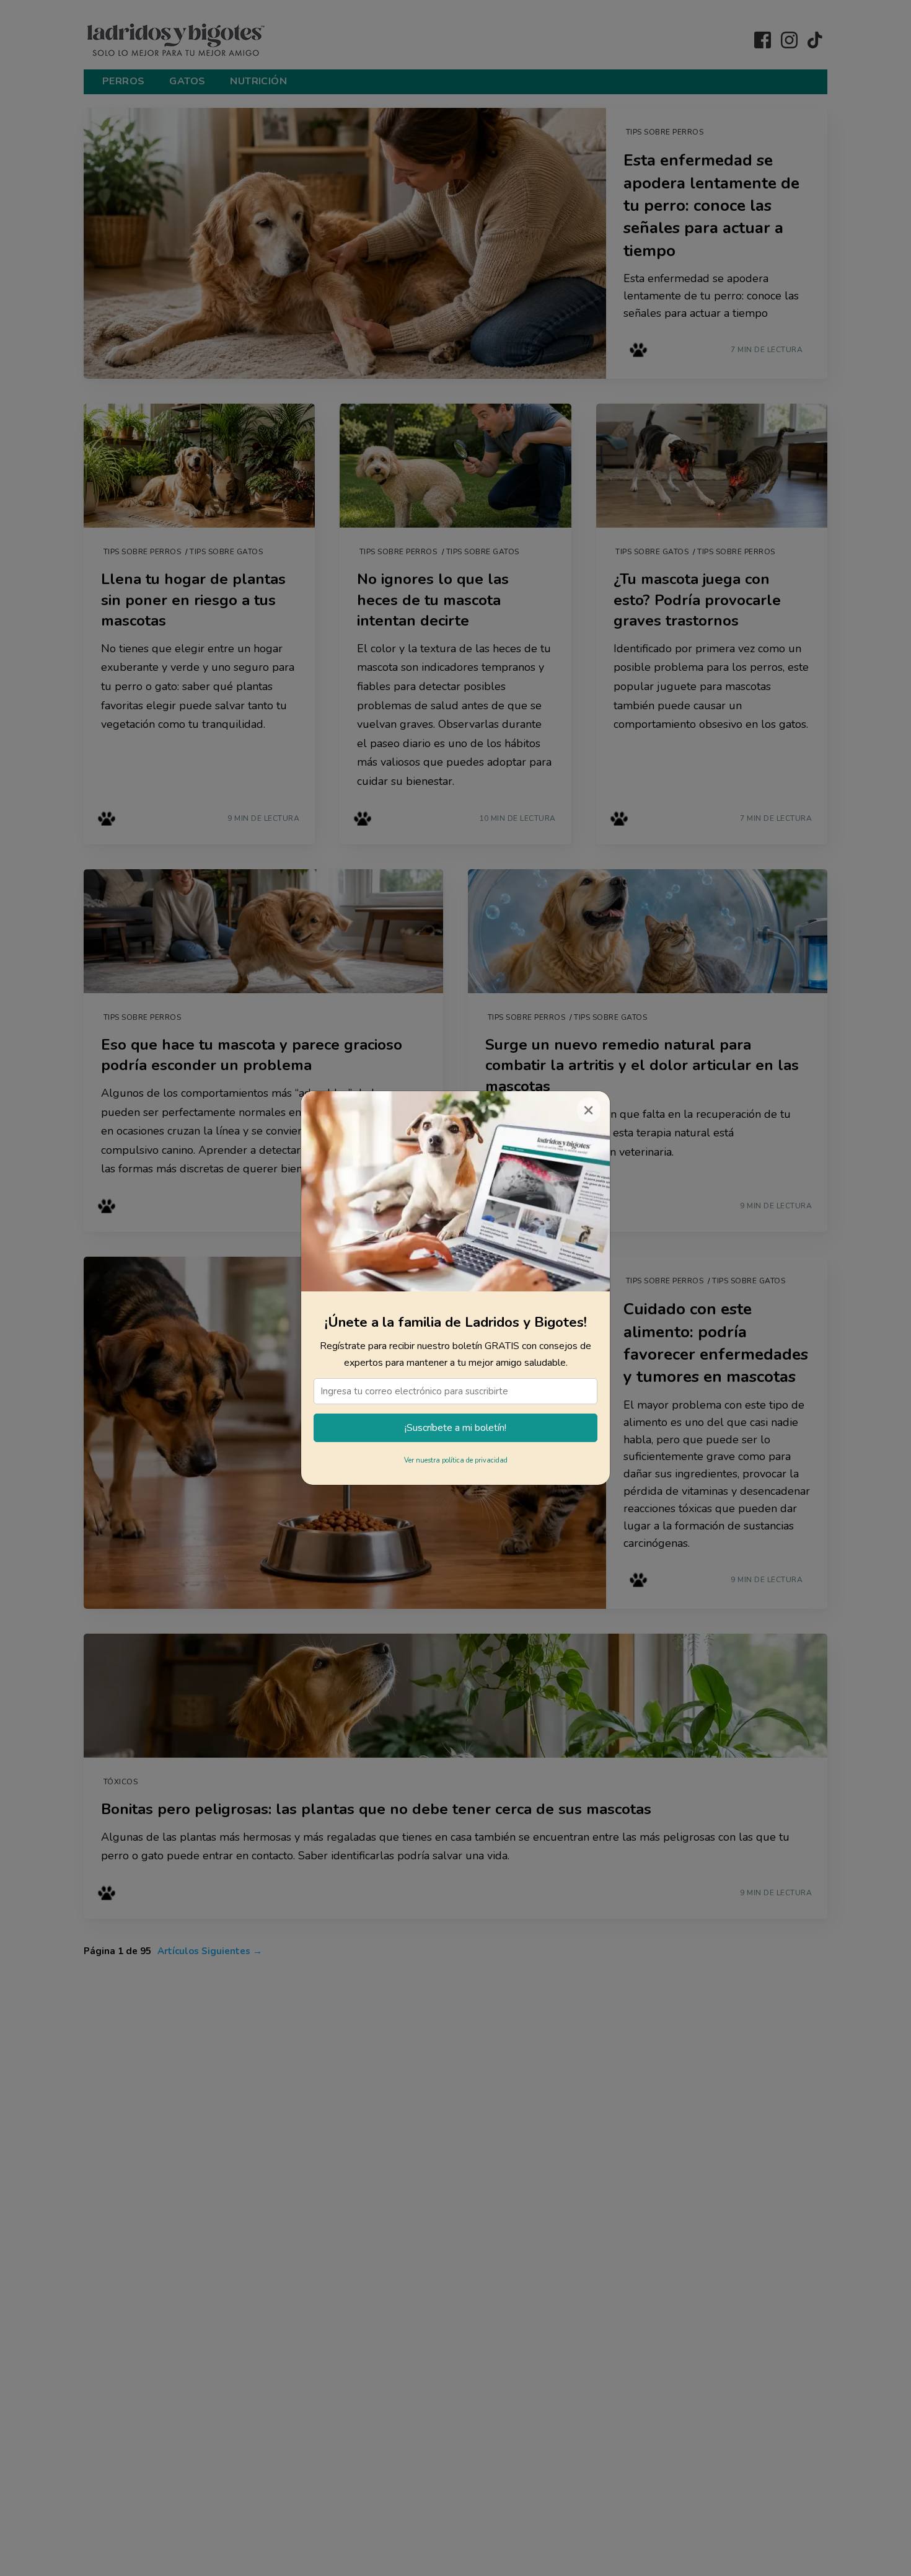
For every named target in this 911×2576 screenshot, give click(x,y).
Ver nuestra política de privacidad (456, 1460)
